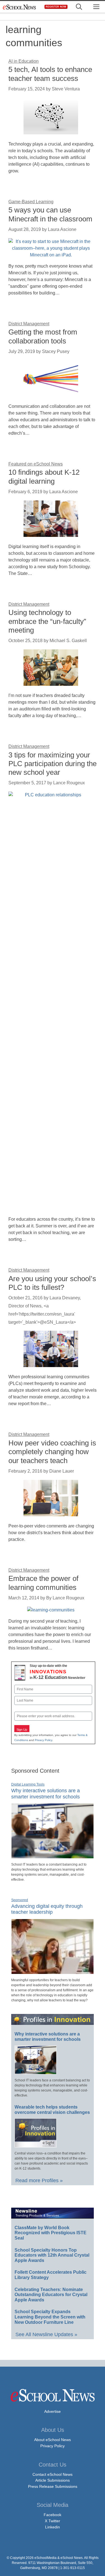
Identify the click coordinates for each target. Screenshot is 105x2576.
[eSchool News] (20, 7)
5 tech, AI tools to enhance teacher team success (50, 74)
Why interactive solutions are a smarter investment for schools (48, 2037)
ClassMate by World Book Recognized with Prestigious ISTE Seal (51, 2233)
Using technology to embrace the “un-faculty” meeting (47, 621)
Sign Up (22, 1730)
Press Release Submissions (53, 2486)
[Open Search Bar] (79, 7)
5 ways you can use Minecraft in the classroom (50, 214)
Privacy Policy (43, 1740)
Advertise (53, 2411)
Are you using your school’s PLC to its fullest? (52, 1283)
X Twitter (53, 2521)
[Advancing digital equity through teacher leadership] (53, 1972)
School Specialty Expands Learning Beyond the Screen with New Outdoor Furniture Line (50, 2317)
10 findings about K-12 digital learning (44, 477)
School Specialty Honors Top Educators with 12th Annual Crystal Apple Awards (52, 2255)
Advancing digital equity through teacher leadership (47, 1909)
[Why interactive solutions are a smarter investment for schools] (53, 1856)
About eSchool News (53, 2440)
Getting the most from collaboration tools (43, 336)
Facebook (53, 2515)
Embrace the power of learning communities (43, 1583)
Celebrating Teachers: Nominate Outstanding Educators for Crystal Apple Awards (51, 2295)
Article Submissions (53, 2480)
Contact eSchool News (53, 2474)
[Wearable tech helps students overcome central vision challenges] (36, 2145)
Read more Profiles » (39, 2180)
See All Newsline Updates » (46, 2334)
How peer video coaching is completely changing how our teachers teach (52, 1452)
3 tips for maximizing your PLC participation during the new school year (53, 764)
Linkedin (53, 2527)
